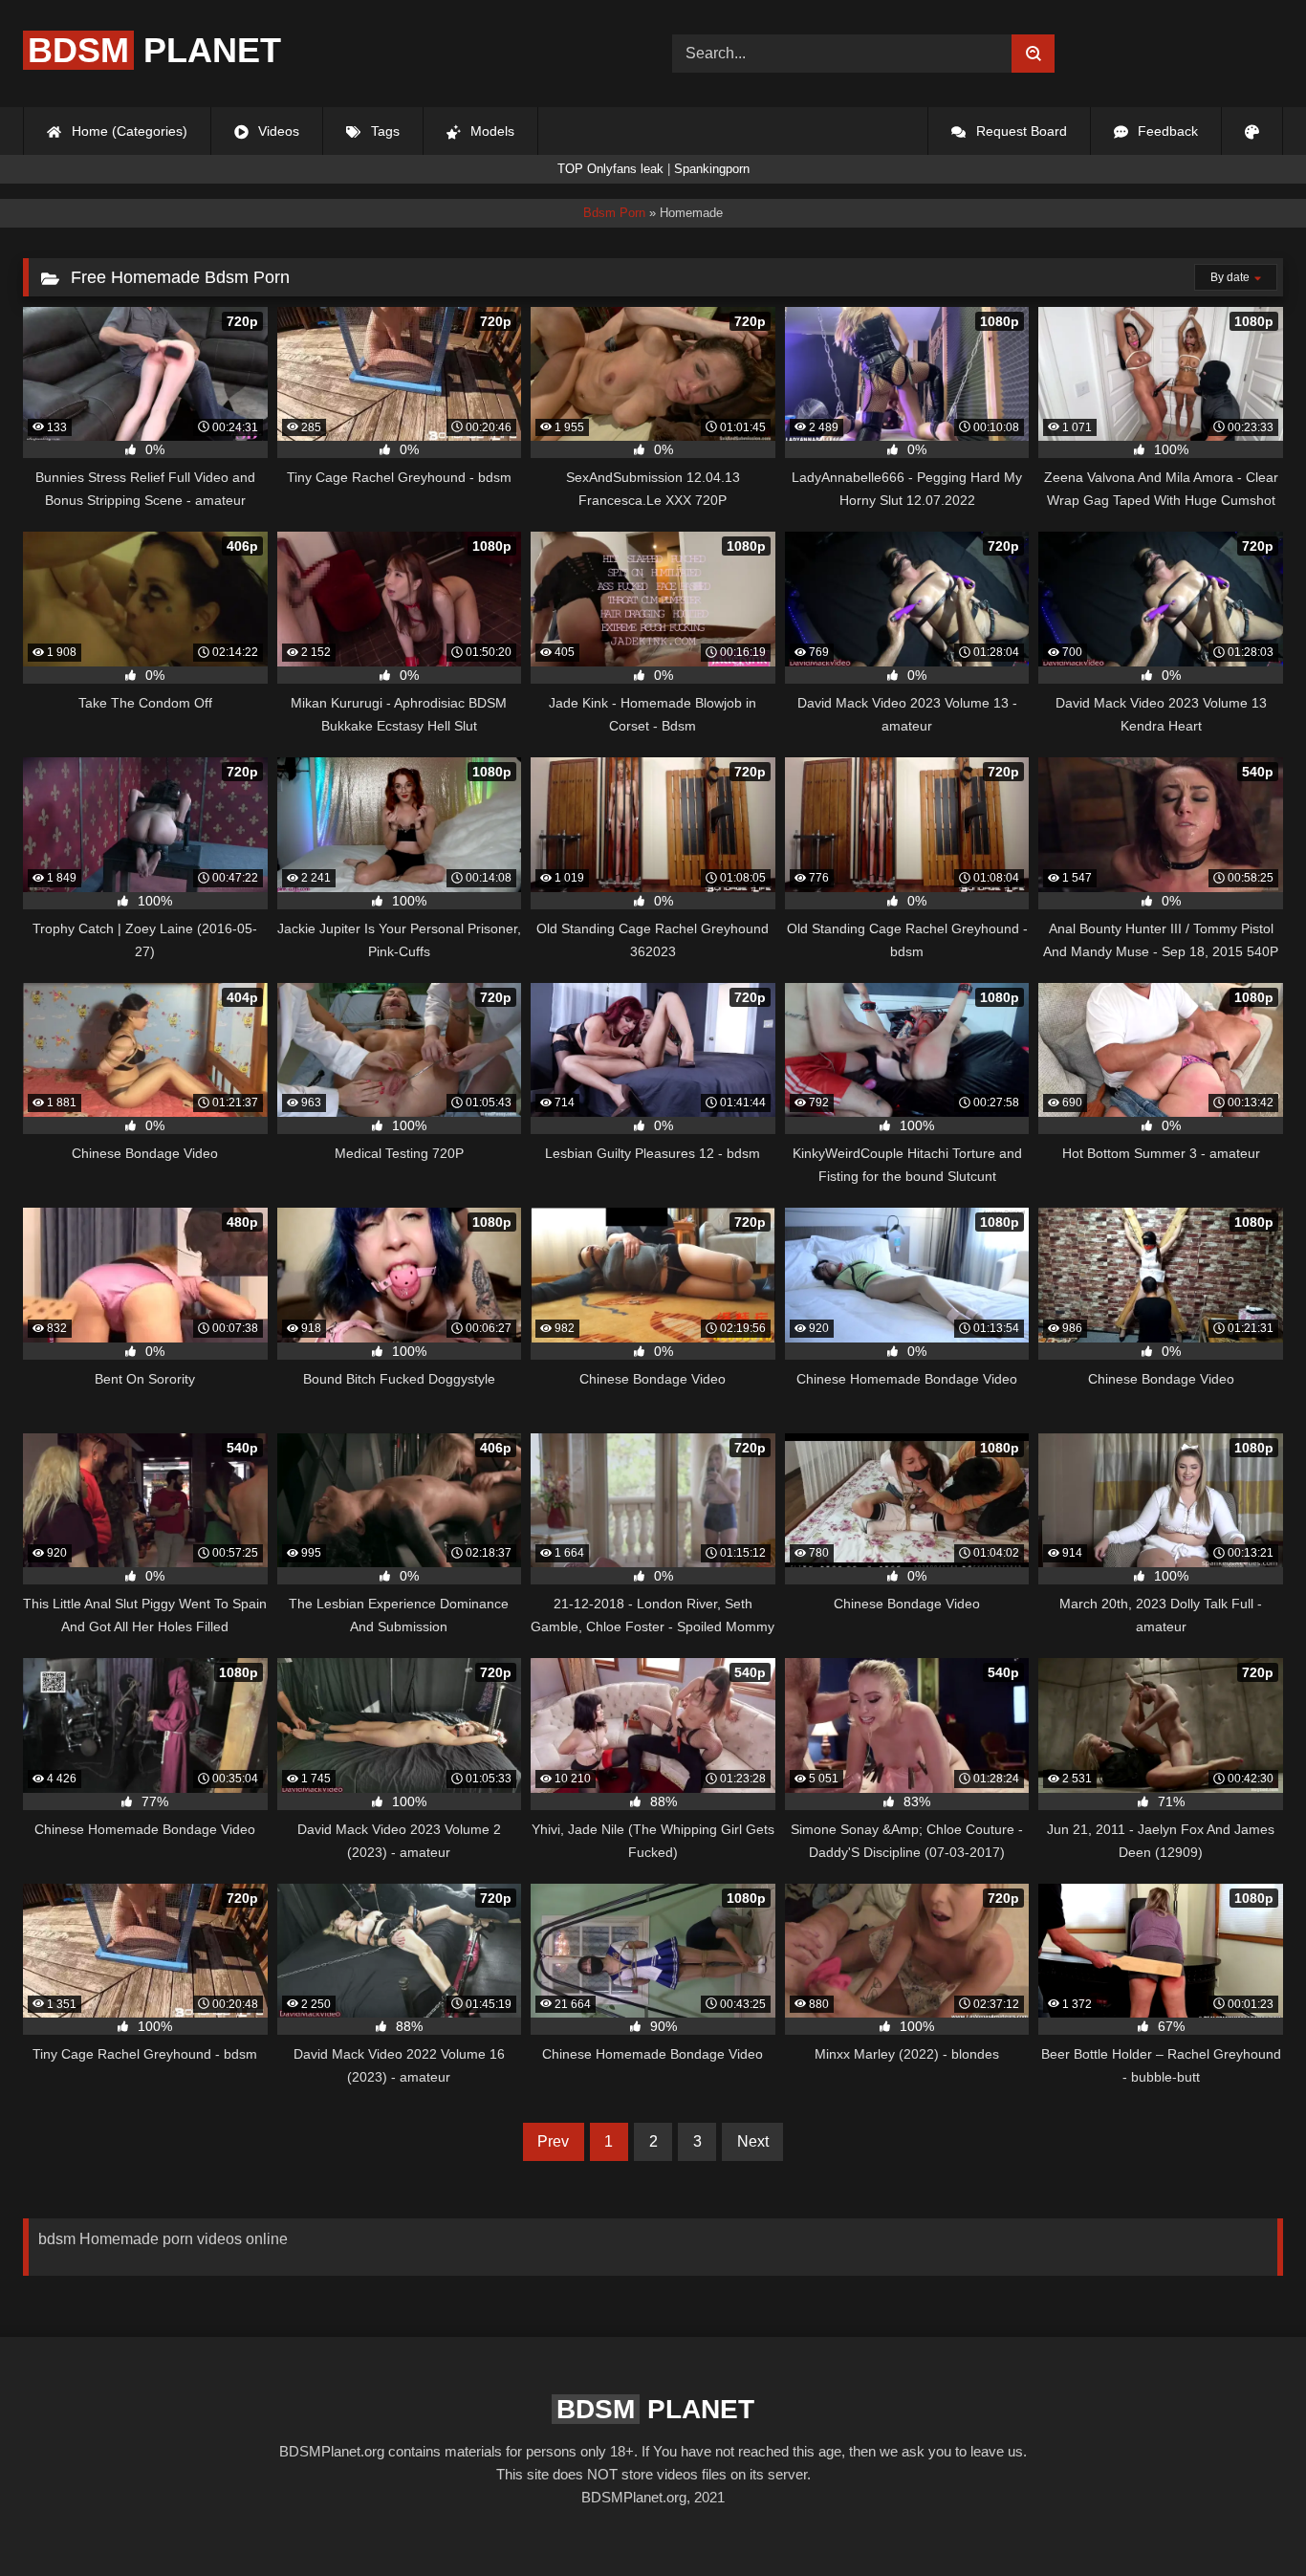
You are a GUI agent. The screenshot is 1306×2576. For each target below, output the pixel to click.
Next (753, 2141)
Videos (277, 131)
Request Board (1020, 131)
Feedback (1166, 131)
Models (490, 131)
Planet (154, 50)
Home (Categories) (128, 131)
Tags (383, 131)
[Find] (1033, 54)
